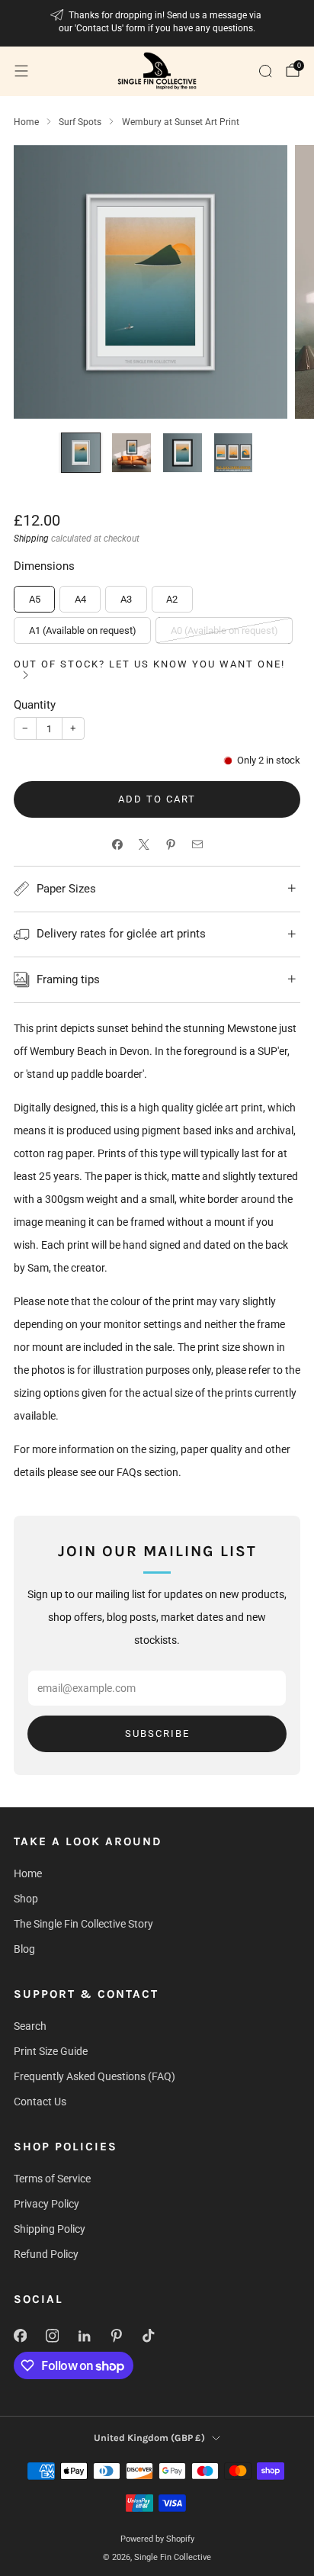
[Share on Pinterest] (170, 844)
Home (28, 1873)
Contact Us (40, 2102)
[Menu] (21, 71)
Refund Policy (46, 2254)
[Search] (265, 71)
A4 (80, 599)
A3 (126, 599)
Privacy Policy (46, 2204)
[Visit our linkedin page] (84, 2336)
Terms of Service (52, 2179)
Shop (26, 1899)
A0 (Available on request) (224, 630)
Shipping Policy (50, 2229)
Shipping (31, 539)
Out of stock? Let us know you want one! (149, 664)
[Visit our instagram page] (52, 2336)
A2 (172, 599)
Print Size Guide (51, 2051)
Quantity (35, 705)
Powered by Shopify (157, 2539)
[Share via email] (197, 844)
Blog (24, 1949)
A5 (35, 599)
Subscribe (157, 1733)
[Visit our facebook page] (20, 2336)
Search (30, 2026)
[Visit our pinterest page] (116, 2336)
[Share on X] (144, 844)
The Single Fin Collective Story (83, 1924)
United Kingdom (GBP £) (149, 2438)
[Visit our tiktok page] (148, 2336)
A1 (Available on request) (83, 630)
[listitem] (157, 23)
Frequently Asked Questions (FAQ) (95, 2076)
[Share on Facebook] (117, 844)
